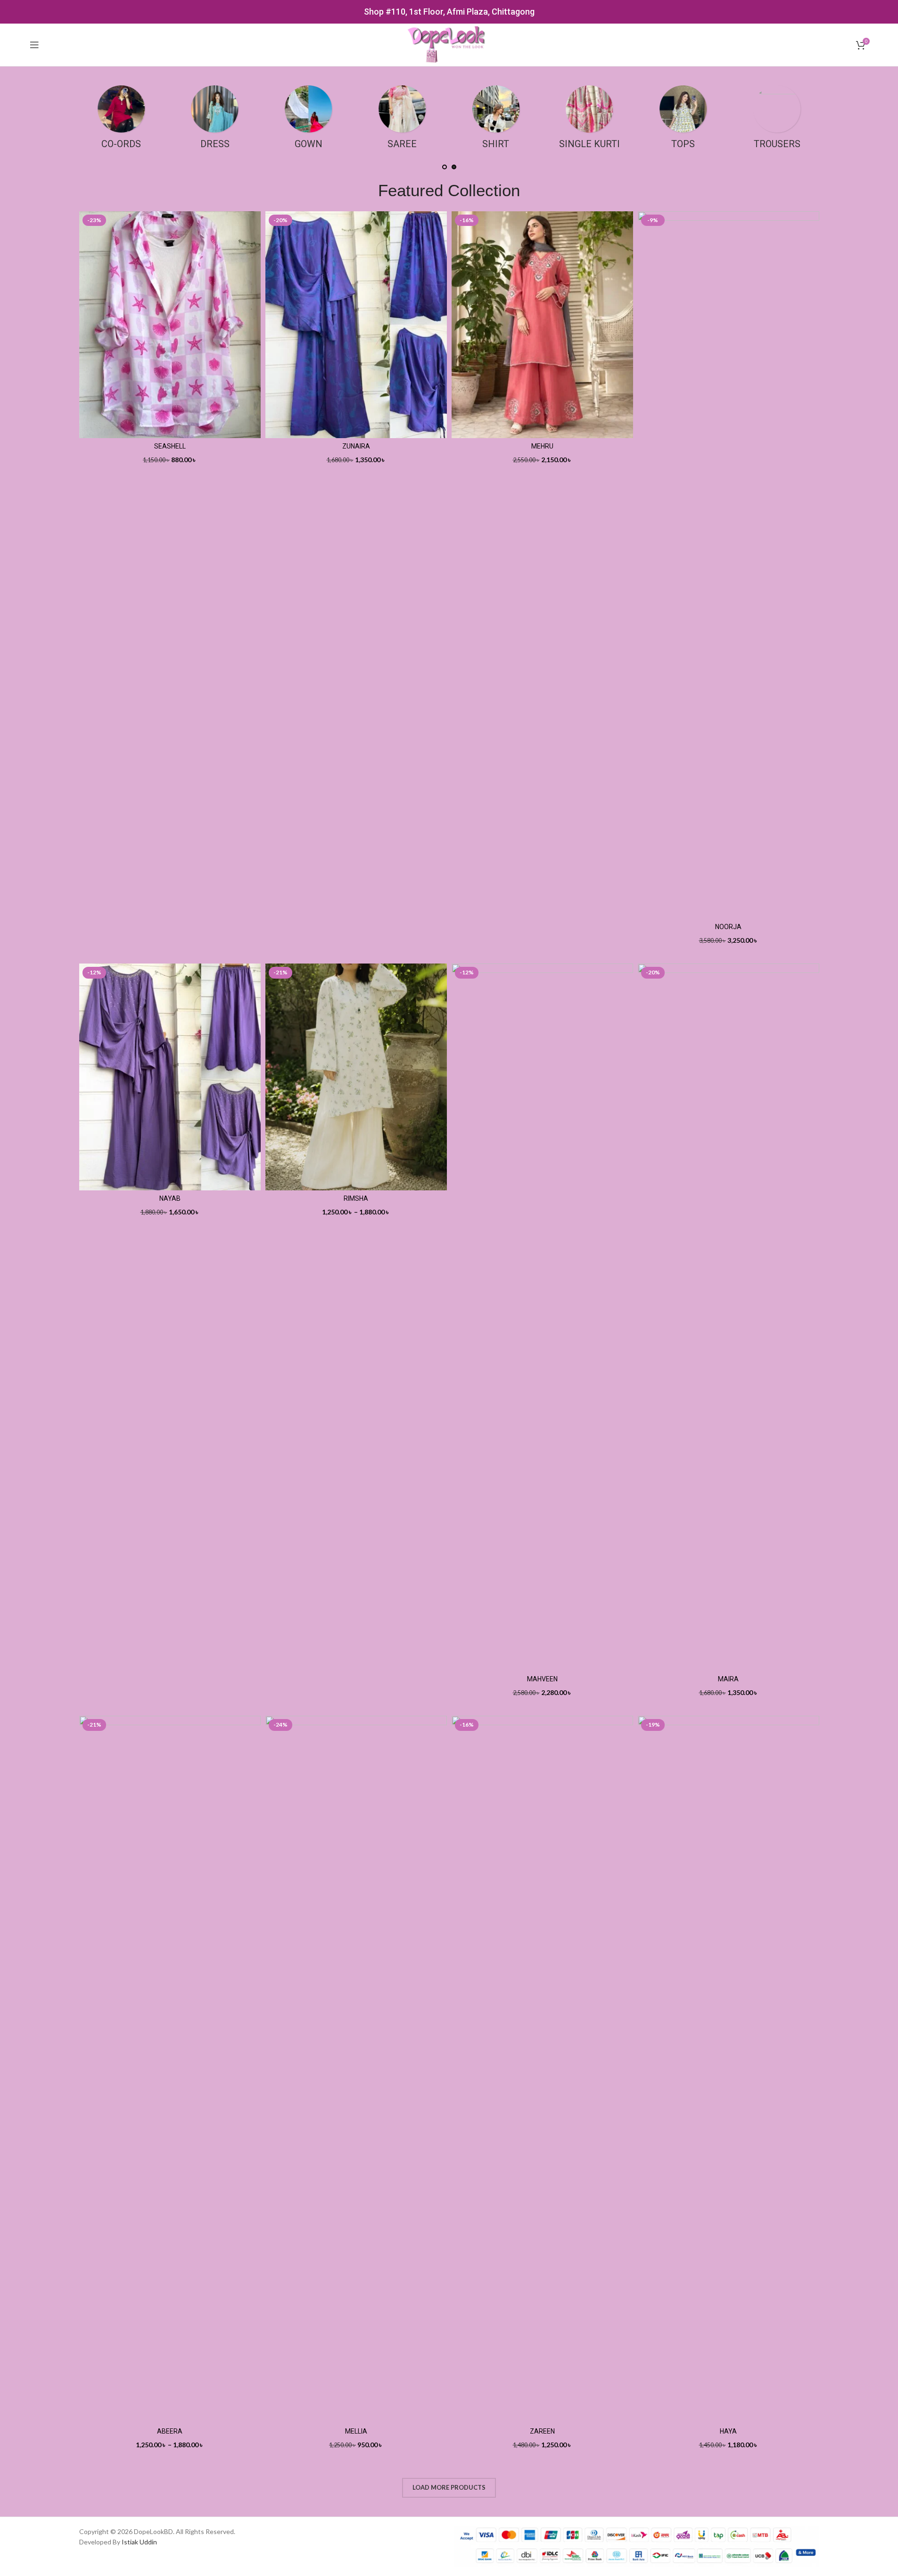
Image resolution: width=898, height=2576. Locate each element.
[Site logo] (449, 44)
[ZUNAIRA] (356, 325)
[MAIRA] (729, 1317)
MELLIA (356, 2431)
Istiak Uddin (139, 2542)
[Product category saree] (402, 120)
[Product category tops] (683, 120)
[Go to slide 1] (445, 167)
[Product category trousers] (777, 120)
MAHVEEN (542, 1679)
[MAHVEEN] (542, 1317)
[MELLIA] (356, 2069)
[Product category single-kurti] (589, 120)
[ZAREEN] (542, 2069)
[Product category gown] (309, 120)
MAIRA (728, 1679)
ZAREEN (542, 2431)
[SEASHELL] (170, 325)
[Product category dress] (215, 120)
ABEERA (170, 2431)
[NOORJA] (729, 565)
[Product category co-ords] (121, 120)
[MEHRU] (542, 325)
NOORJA (728, 927)
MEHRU (542, 446)
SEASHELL (170, 446)
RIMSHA (356, 1198)
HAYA (728, 2431)
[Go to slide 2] (454, 167)
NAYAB (170, 1198)
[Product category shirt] (496, 120)
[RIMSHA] (356, 1077)
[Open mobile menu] (34, 45)
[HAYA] (729, 2069)
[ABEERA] (170, 2069)
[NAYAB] (170, 1077)
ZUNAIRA (356, 446)
